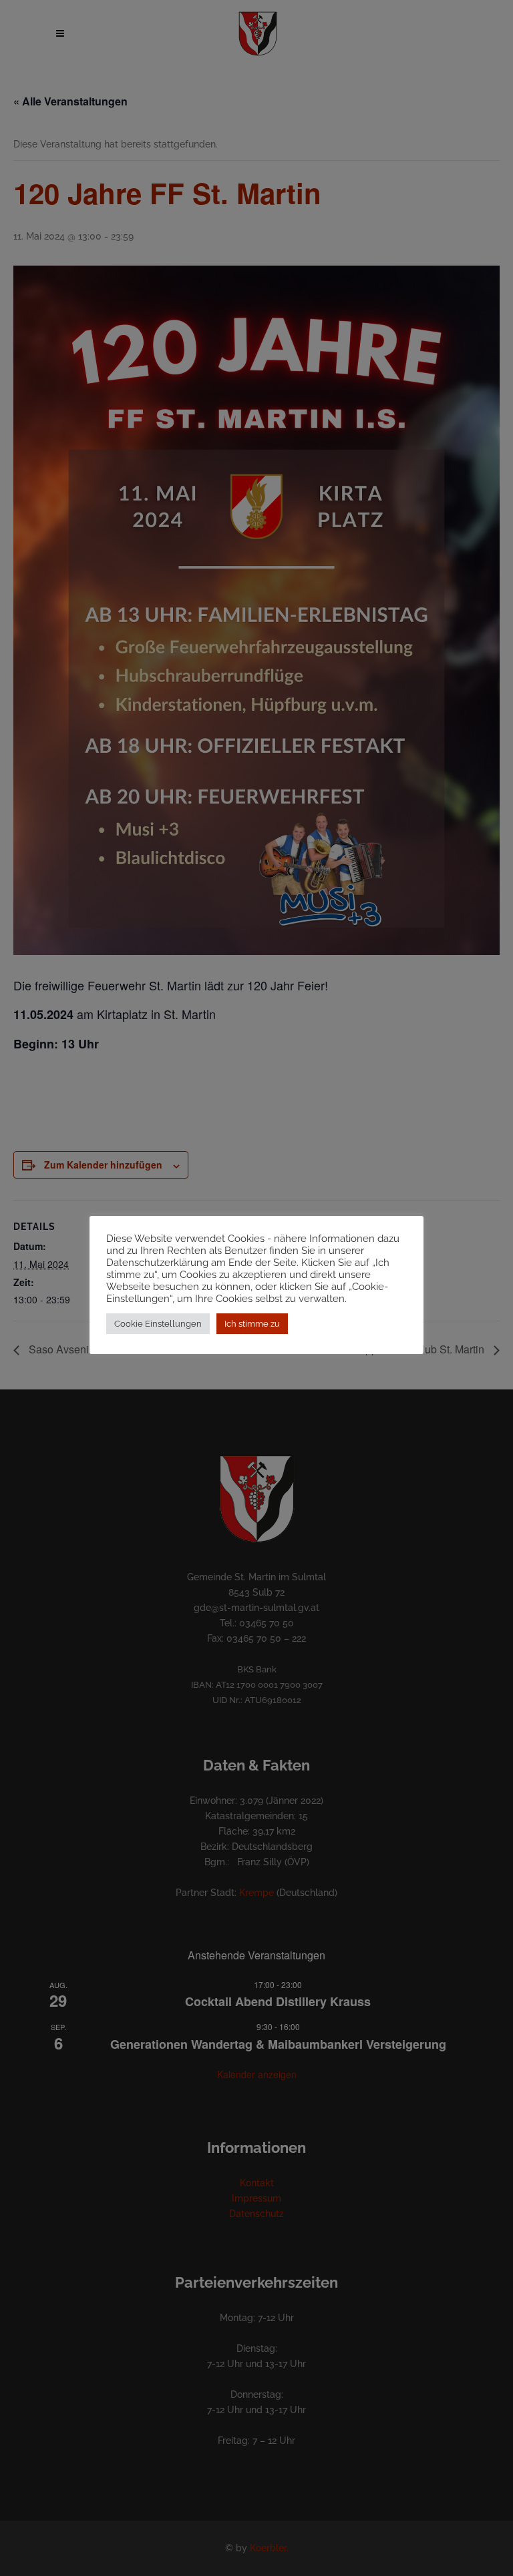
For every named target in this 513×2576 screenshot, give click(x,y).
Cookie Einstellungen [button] (158, 1324)
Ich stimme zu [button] (252, 1324)
